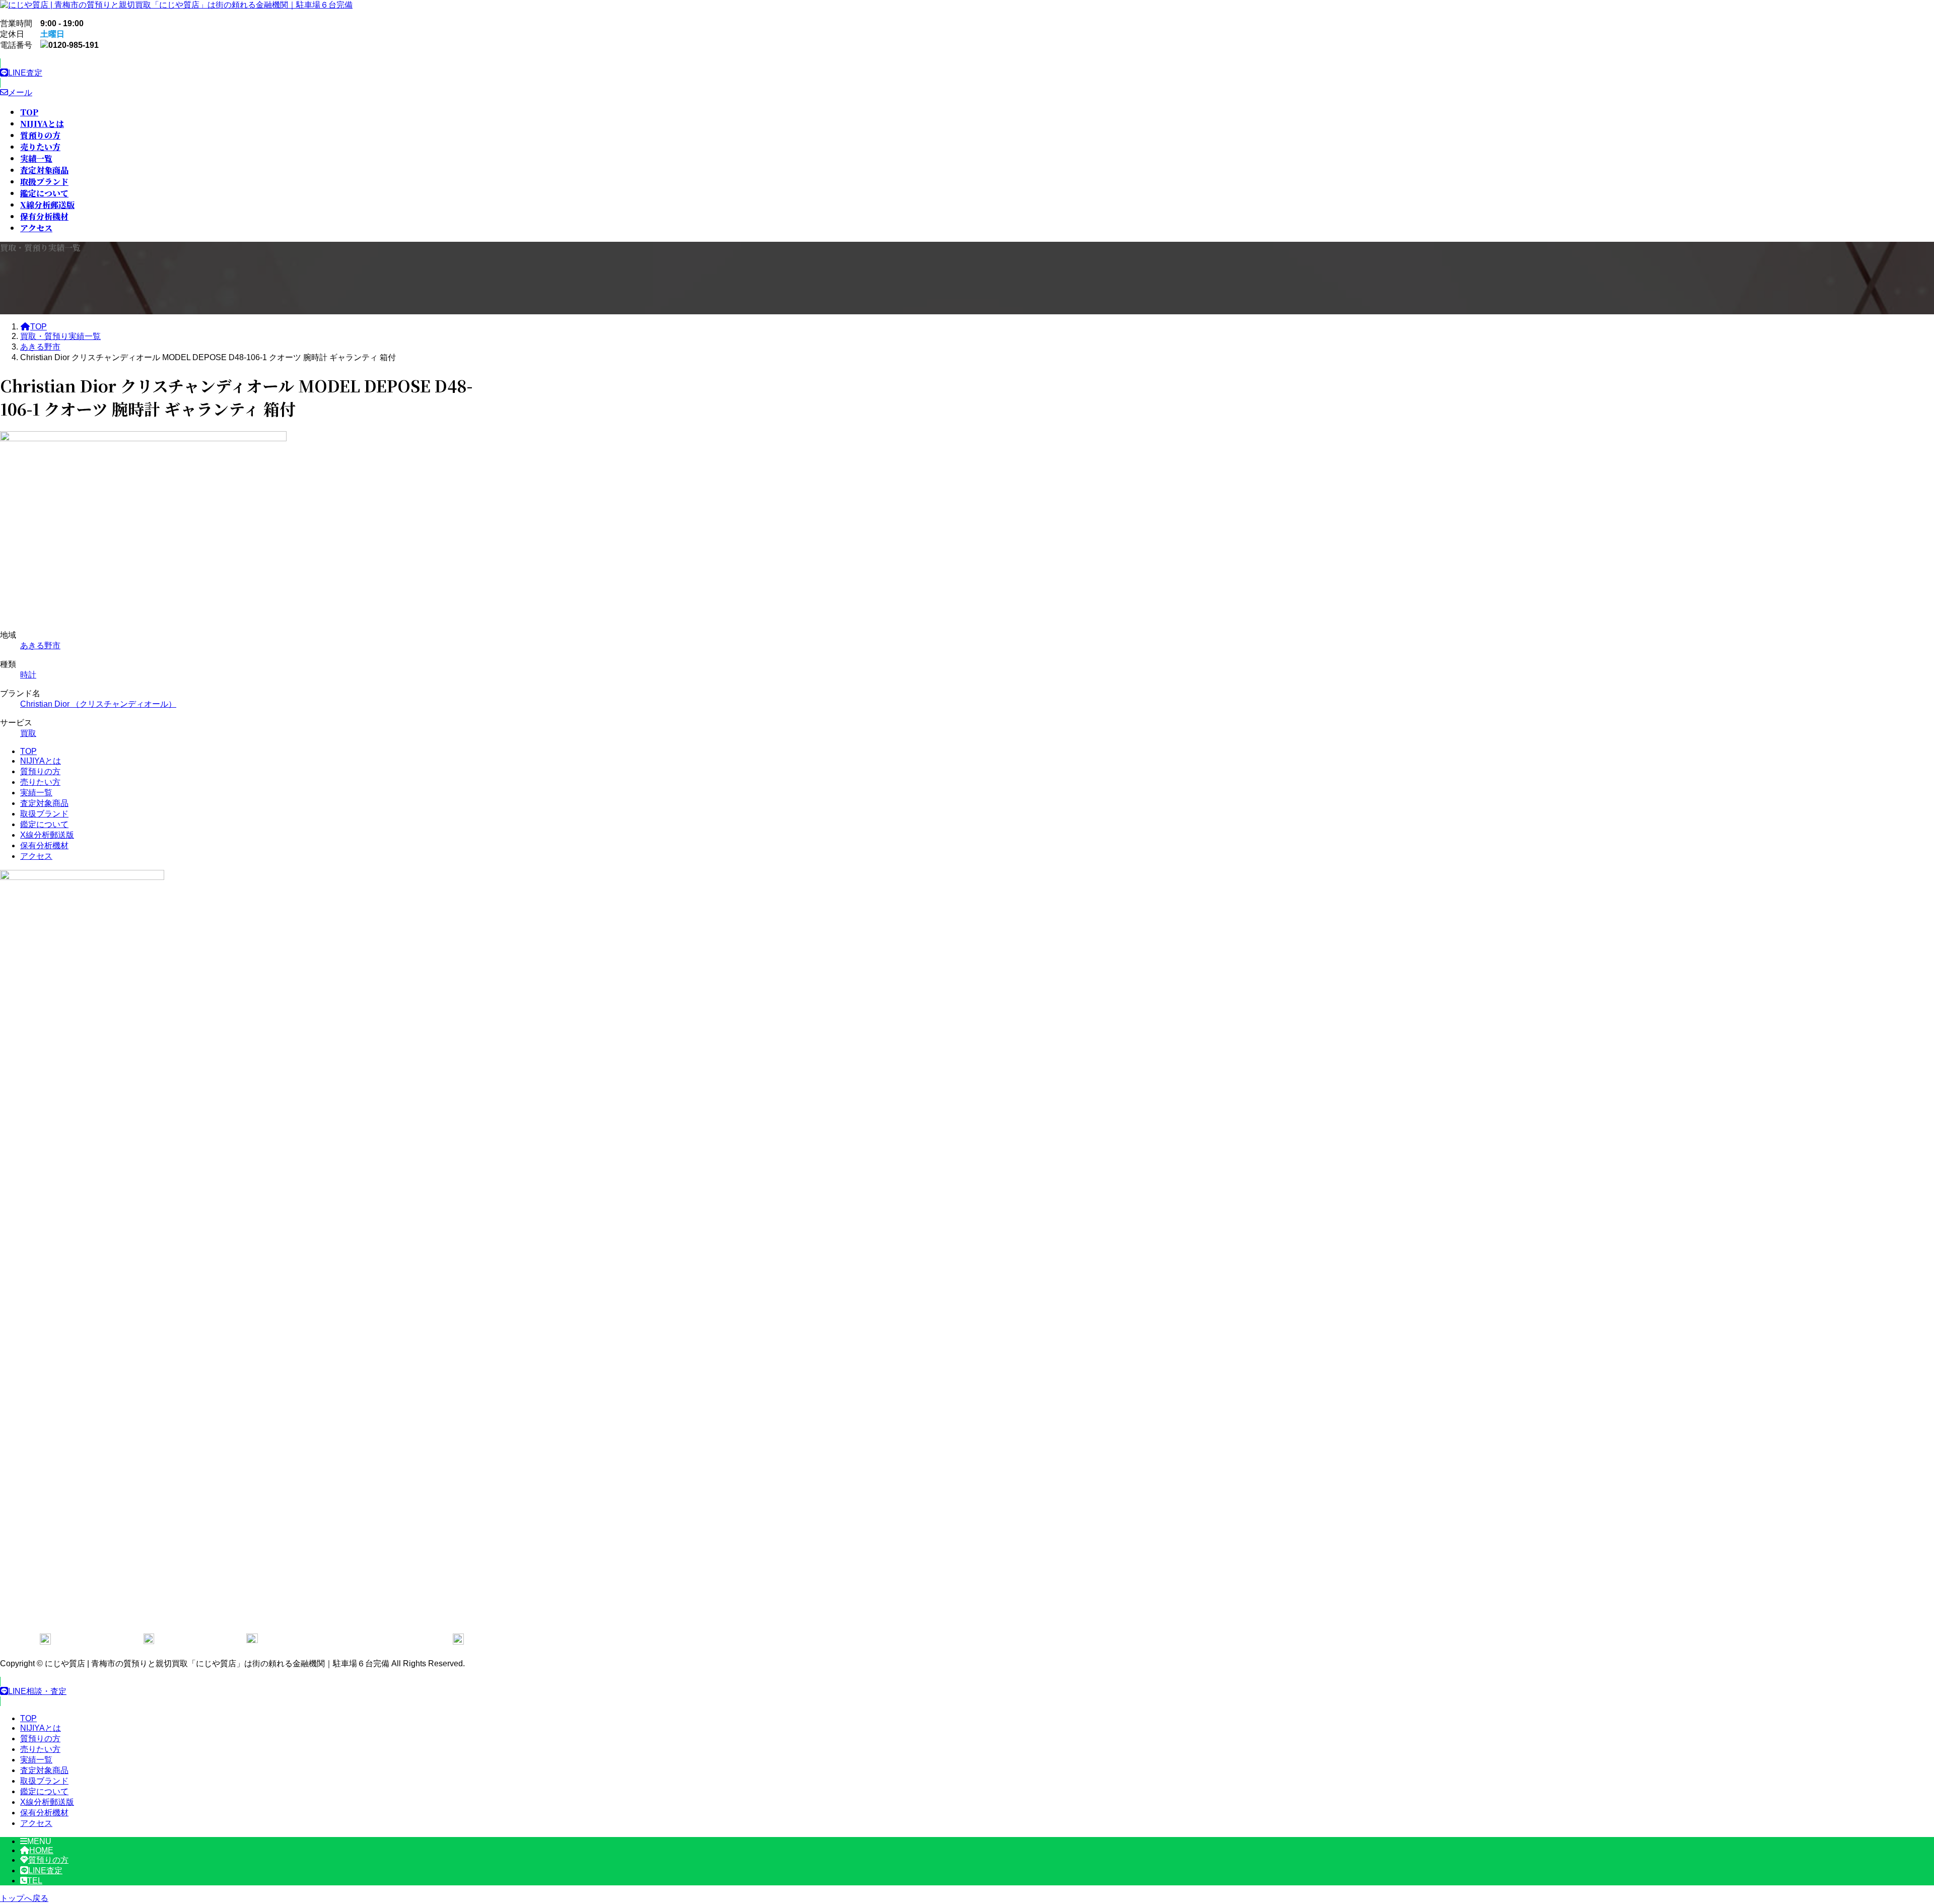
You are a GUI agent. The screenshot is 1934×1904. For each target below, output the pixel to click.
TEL (35, 1881)
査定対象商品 (44, 803)
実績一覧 (36, 793)
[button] (252, 73)
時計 (28, 675)
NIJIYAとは (41, 761)
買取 (28, 733)
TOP (28, 751)
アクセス (36, 856)
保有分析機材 (44, 845)
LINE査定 (45, 1871)
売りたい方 (40, 782)
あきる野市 (40, 645)
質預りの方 (40, 771)
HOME (41, 1850)
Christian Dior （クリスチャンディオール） (98, 704)
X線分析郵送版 (47, 835)
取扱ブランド (44, 814)
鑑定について (44, 824)
